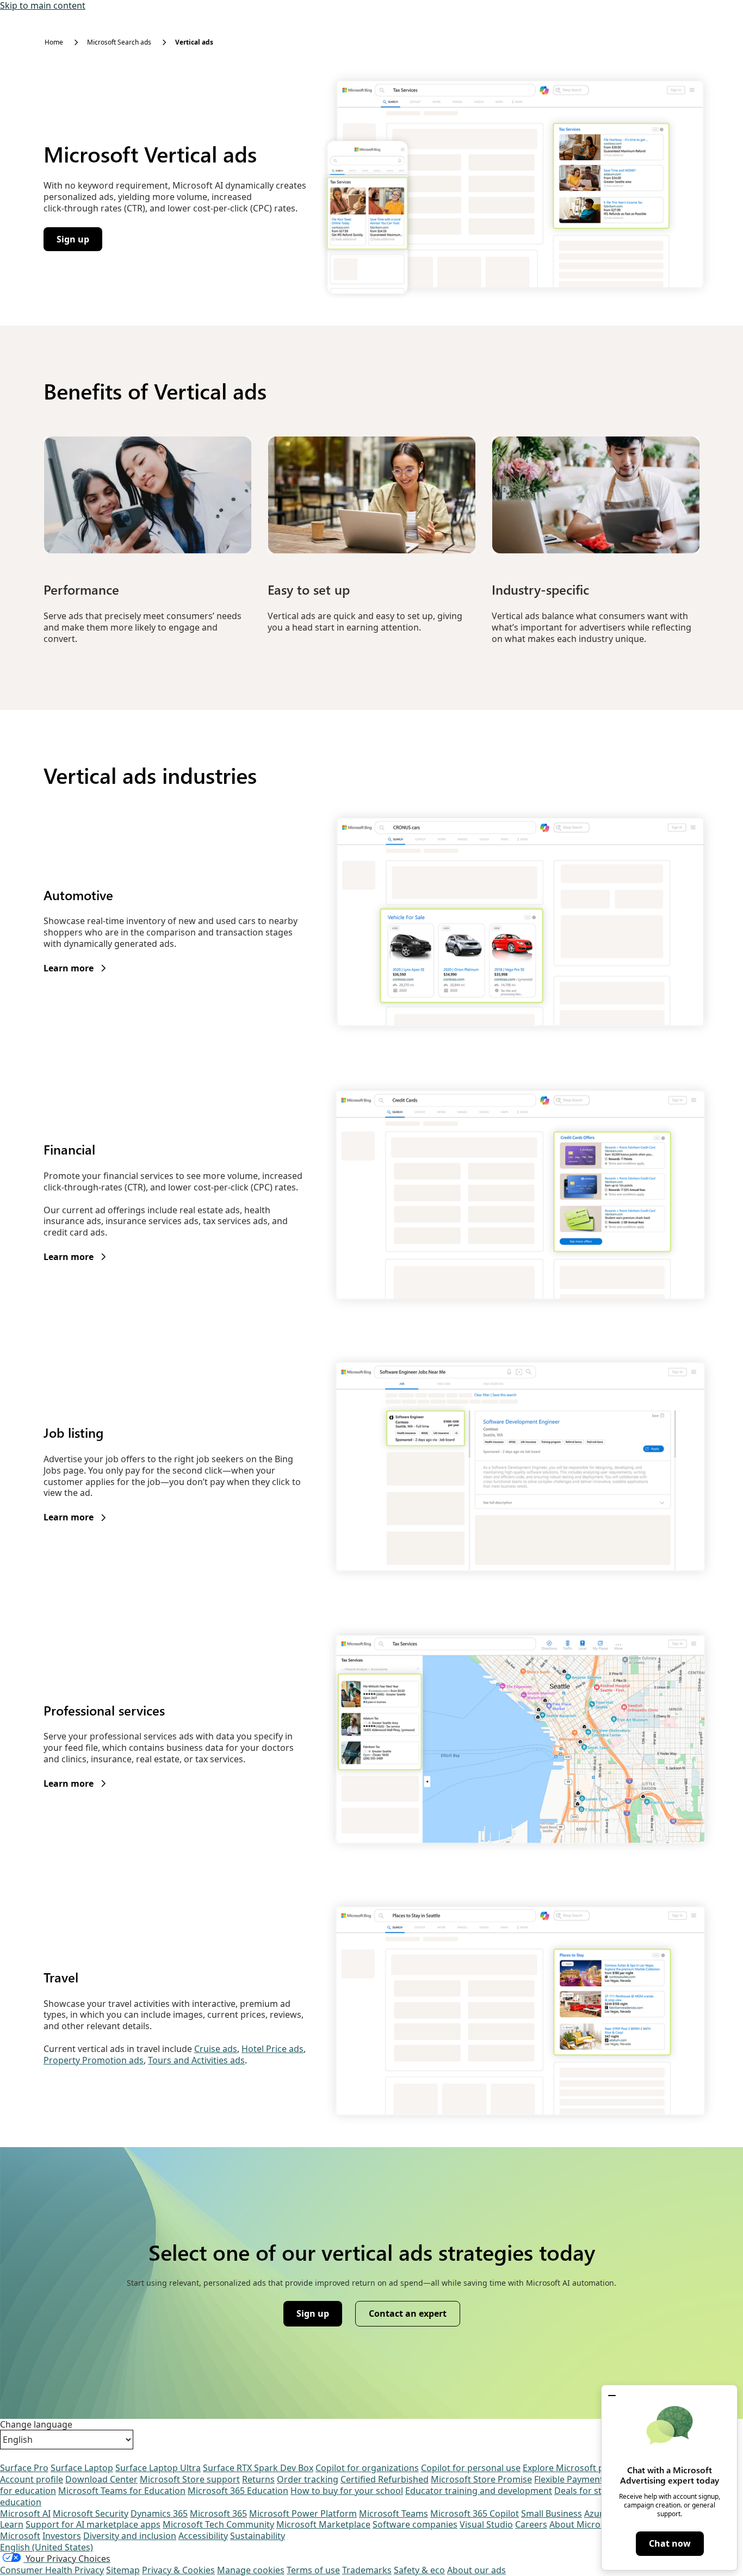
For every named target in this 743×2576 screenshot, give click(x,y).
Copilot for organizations (367, 2468)
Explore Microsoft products (579, 2468)
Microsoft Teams (394, 2513)
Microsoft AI (25, 2513)
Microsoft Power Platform (303, 2513)
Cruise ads (216, 2049)
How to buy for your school (347, 2491)
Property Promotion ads (94, 2060)
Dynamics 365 (159, 2513)
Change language (36, 2425)
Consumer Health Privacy (52, 2570)
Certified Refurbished (385, 2479)
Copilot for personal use (471, 2468)
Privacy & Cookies (178, 2570)
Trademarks (367, 2570)
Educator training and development (479, 2491)
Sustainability (258, 2536)
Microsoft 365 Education (238, 2491)
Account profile (32, 2479)
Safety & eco (419, 2570)
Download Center (101, 2479)
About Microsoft (583, 2524)
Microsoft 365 (218, 2513)
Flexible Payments (571, 2479)
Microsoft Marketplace (323, 2524)
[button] (612, 2396)
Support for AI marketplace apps (93, 2524)
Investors (62, 2536)
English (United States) (47, 2547)
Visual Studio (486, 2524)
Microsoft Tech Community (218, 2524)
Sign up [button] (79, 242)
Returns (258, 2479)
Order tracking (308, 2479)
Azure (596, 2513)
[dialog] (669, 2478)
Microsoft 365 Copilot (475, 2513)
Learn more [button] (75, 968)
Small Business (552, 2513)
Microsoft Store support (190, 2479)
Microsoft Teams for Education (122, 2491)
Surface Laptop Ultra (158, 2468)
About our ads (476, 2570)
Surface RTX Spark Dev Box (258, 2468)
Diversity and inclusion (130, 2536)
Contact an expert (408, 2313)
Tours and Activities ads (196, 2060)
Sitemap (123, 2570)
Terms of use (313, 2570)
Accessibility (203, 2536)
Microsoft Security (91, 2513)
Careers (531, 2524)
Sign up (319, 2316)
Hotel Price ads (273, 2049)
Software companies (415, 2524)
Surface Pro (24, 2468)
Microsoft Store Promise (481, 2479)
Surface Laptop (82, 2468)
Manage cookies (251, 2570)
